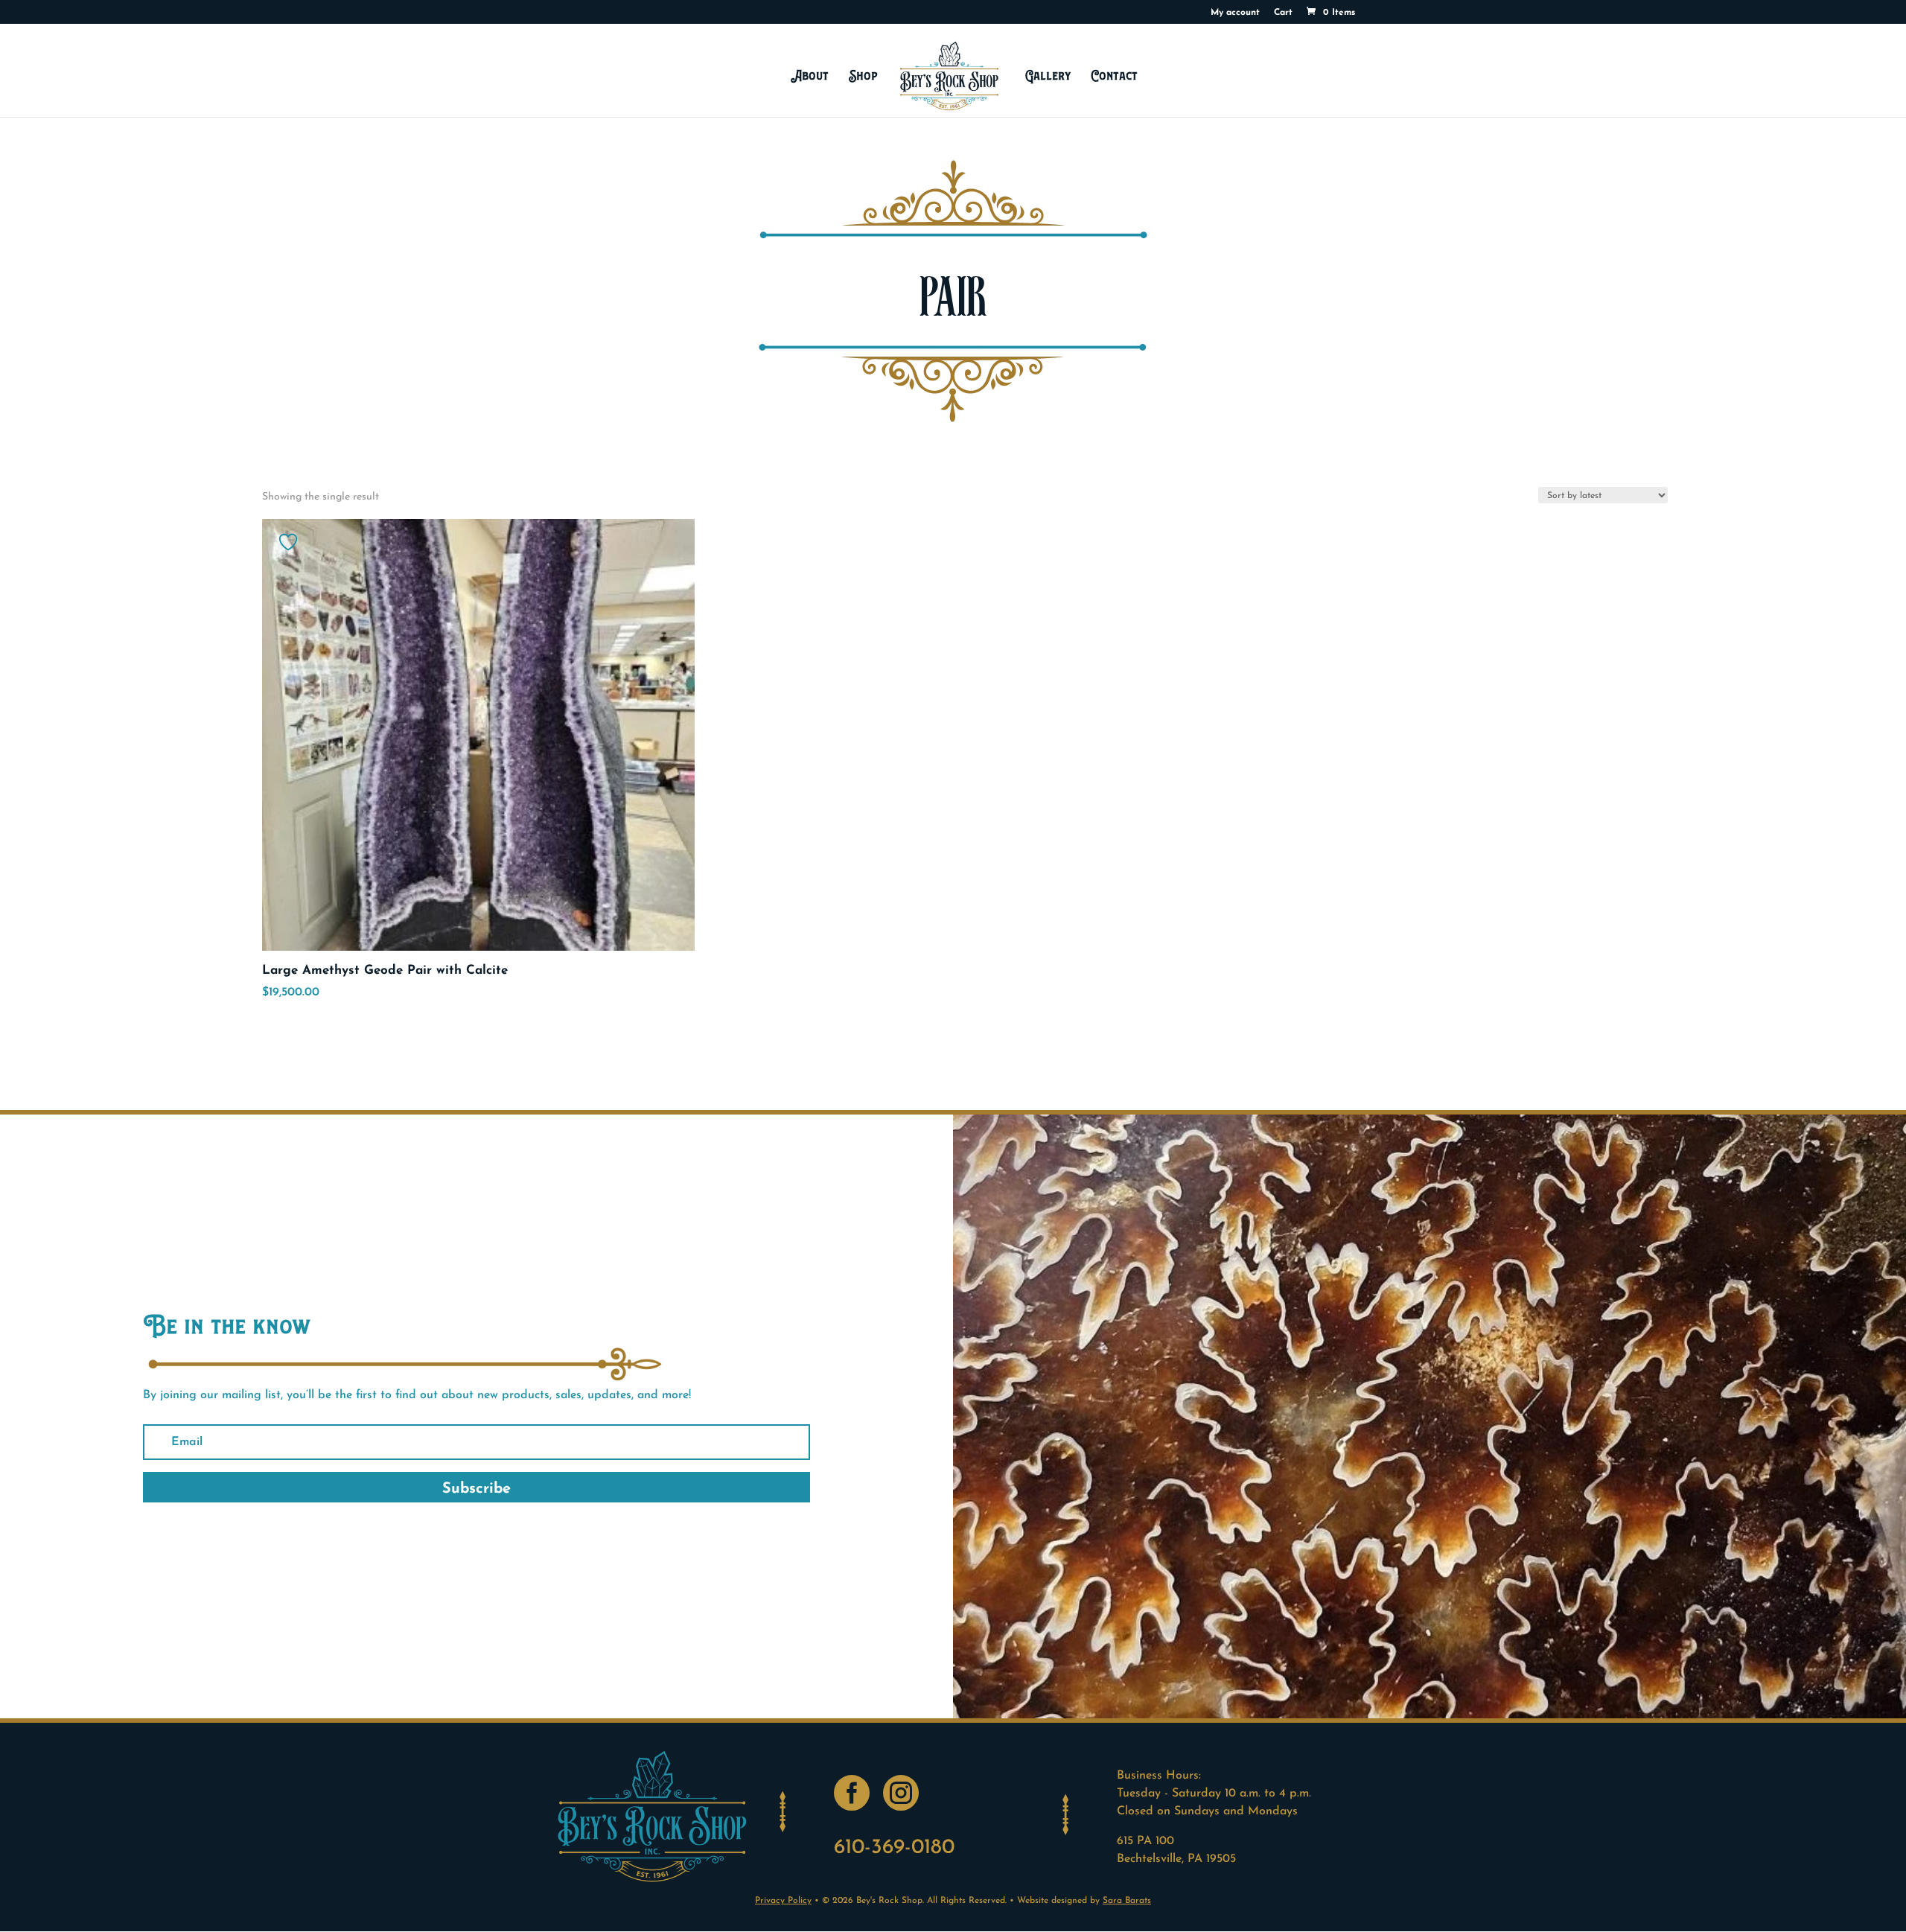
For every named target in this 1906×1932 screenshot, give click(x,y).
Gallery (1048, 76)
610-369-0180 (894, 1848)
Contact (1115, 76)
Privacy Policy (783, 1901)
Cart (1283, 13)
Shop (863, 76)
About (810, 76)
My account (1235, 13)
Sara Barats (1127, 1901)
